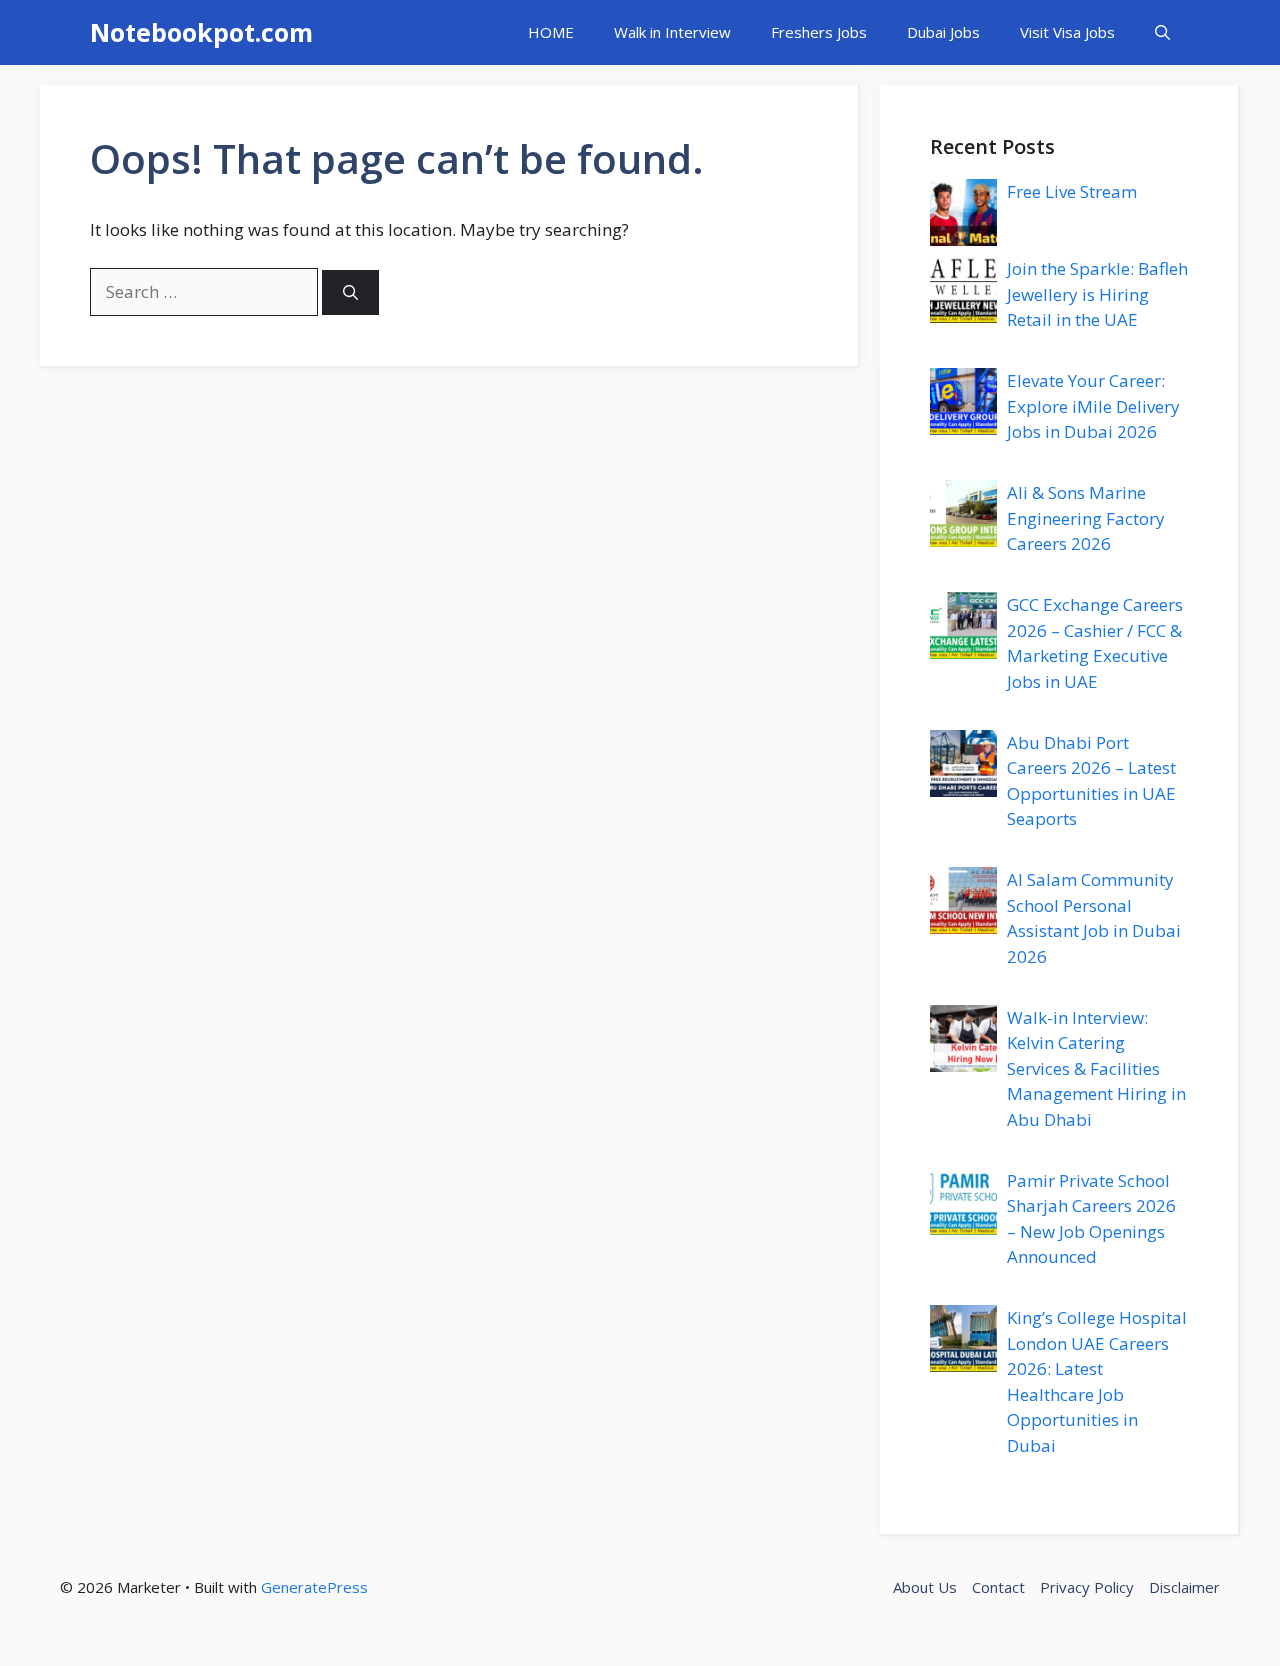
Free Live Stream (1072, 191)
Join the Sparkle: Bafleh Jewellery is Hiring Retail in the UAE (1097, 294)
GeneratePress (314, 1587)
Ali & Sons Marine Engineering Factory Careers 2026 (1086, 518)
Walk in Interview (672, 32)
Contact (998, 1587)
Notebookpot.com (201, 32)
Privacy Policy (1087, 1587)
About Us (925, 1587)
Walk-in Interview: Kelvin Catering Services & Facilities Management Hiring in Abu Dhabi (1096, 1068)
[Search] (350, 292)
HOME (551, 32)
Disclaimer (1184, 1587)
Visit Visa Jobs (1067, 32)
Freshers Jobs (819, 32)
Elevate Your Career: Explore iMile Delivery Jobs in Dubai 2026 (1093, 406)
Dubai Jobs (943, 32)
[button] (1162, 32)
